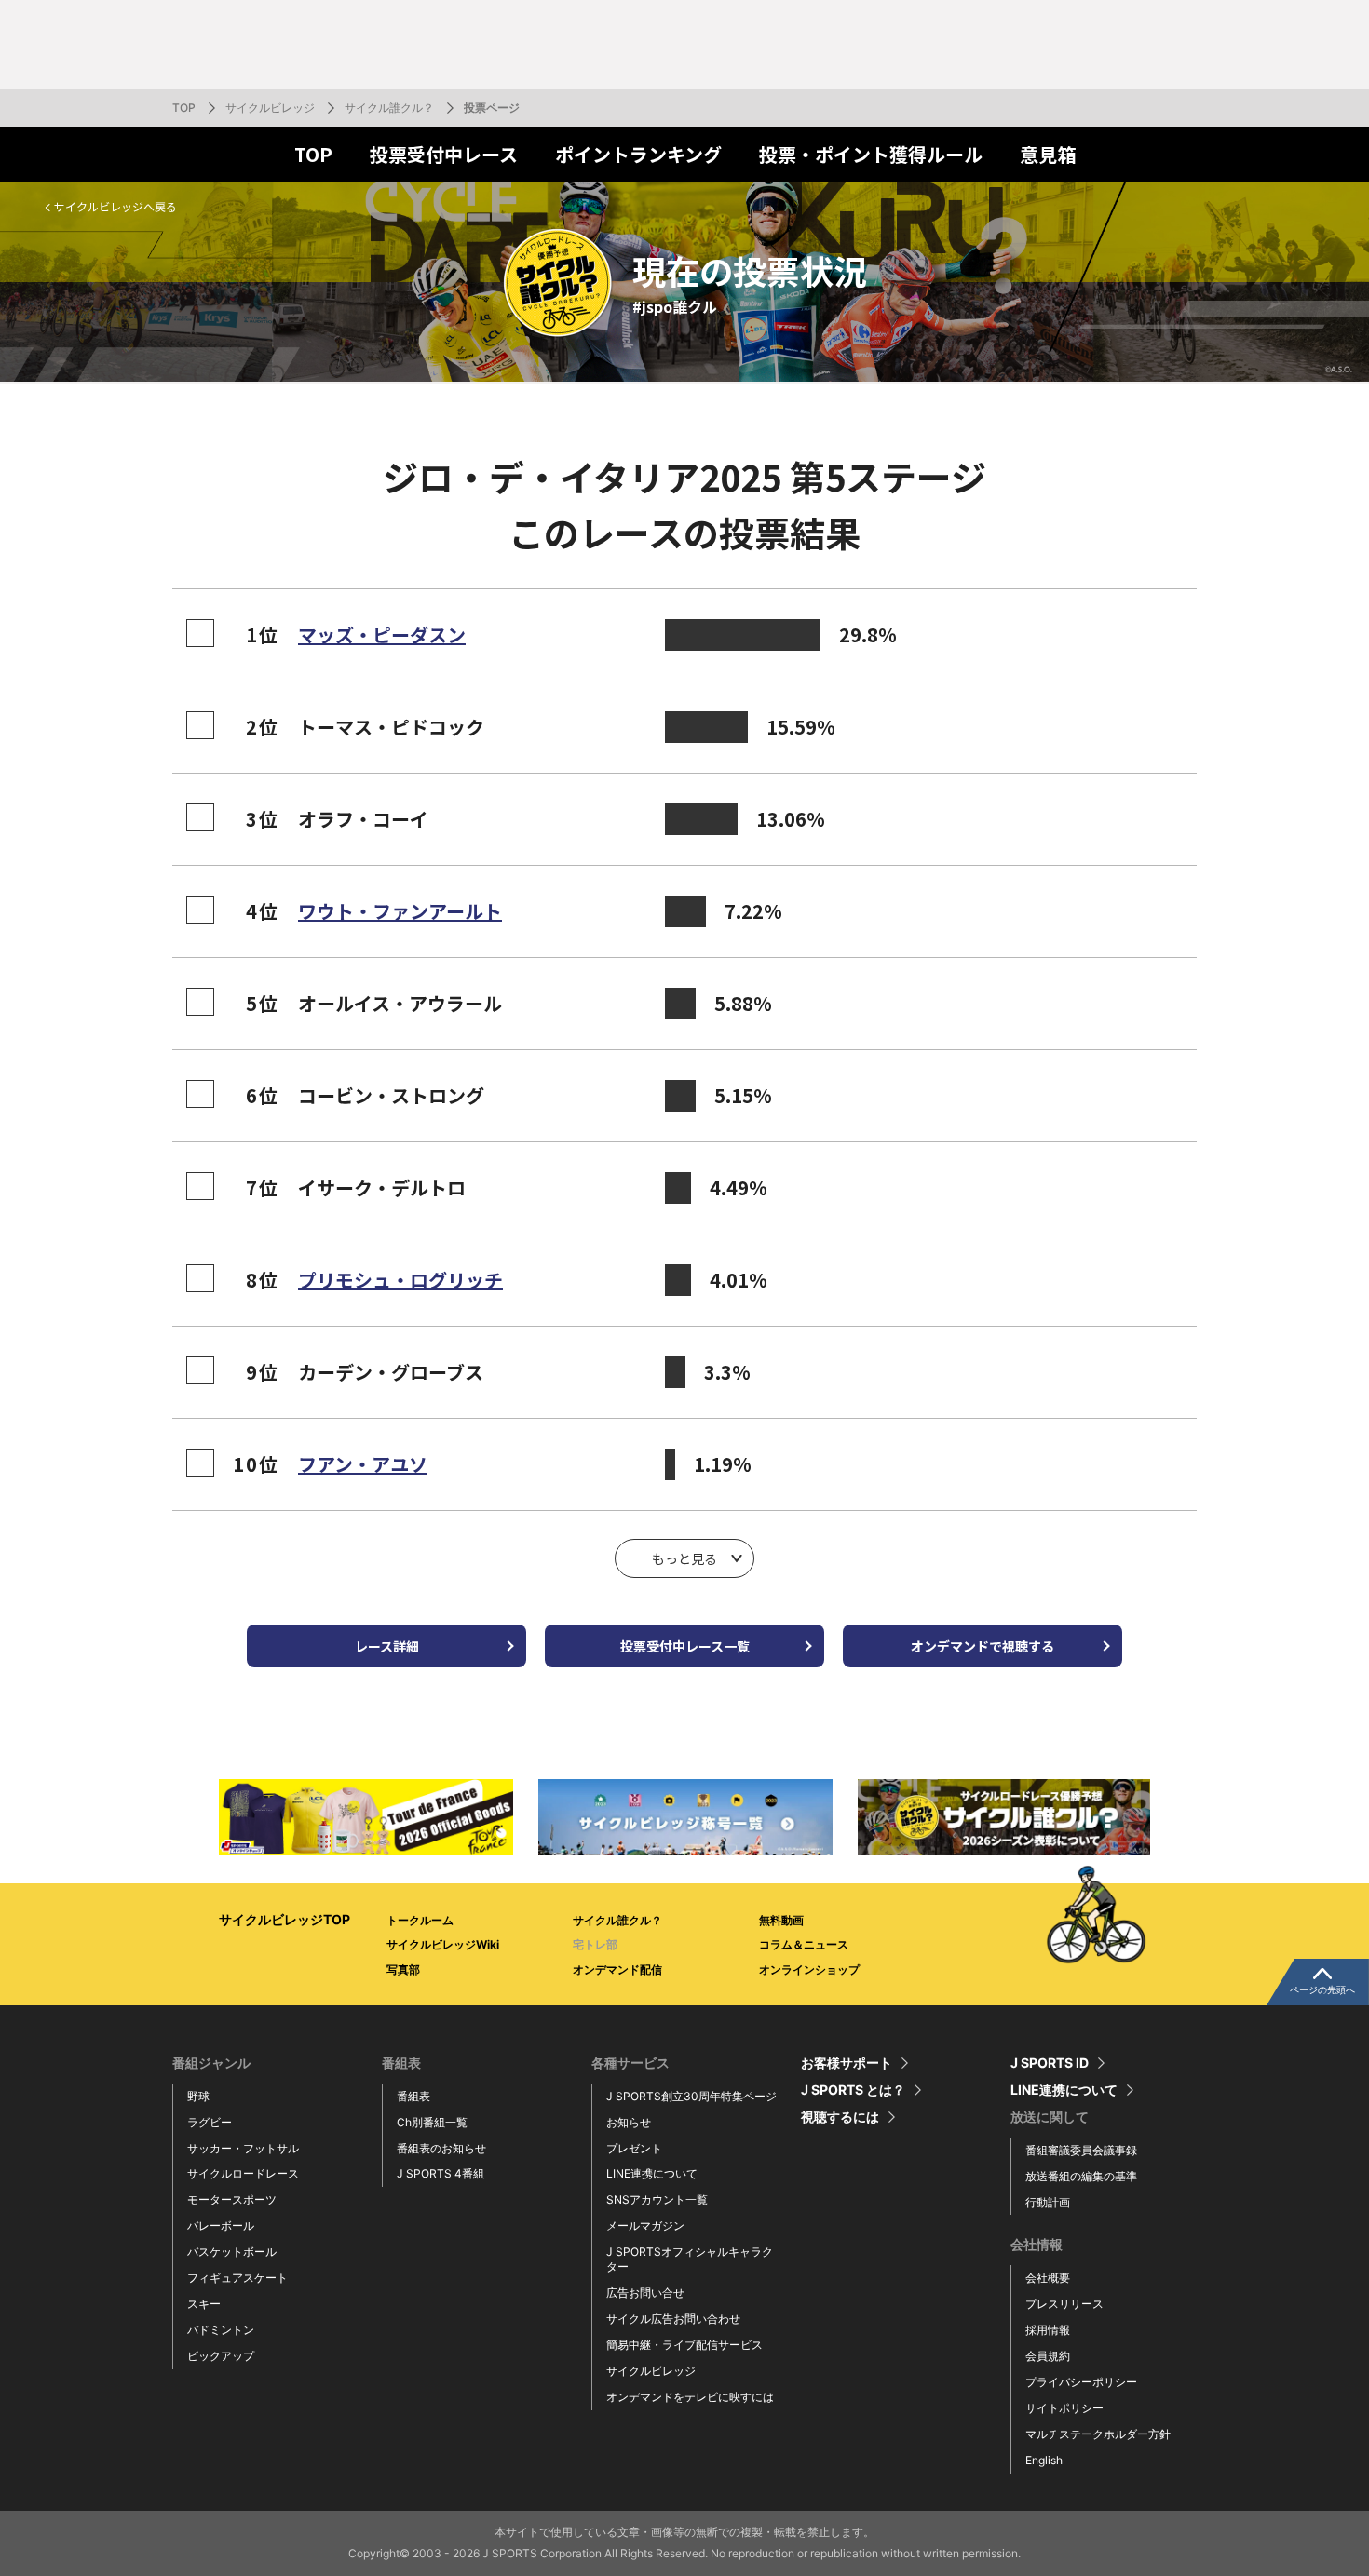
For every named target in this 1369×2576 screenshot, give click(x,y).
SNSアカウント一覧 (657, 2199)
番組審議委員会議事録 (1081, 2150)
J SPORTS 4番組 (441, 2173)
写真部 (403, 1969)
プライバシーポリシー (1081, 2382)
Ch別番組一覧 (432, 2122)
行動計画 (1048, 2202)
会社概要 (1048, 2278)
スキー (204, 2304)
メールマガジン (645, 2225)
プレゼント (634, 2148)
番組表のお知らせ (441, 2148)
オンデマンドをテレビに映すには (690, 2397)
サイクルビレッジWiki (443, 1944)
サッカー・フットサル (243, 2148)
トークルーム (420, 1920)
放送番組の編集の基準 (1081, 2176)
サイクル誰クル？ (389, 108)
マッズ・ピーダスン (382, 634)
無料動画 (781, 1920)
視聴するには (840, 2117)
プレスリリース (1064, 2304)
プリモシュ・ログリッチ (400, 1280)
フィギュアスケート (237, 2278)
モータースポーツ (232, 2199)
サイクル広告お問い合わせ (673, 2319)
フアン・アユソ (363, 1464)
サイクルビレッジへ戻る (115, 206)
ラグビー (210, 2122)
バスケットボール (232, 2252)
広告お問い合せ (645, 2293)
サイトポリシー (1064, 2408)
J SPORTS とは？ (853, 2090)
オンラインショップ (809, 1969)
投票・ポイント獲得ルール (871, 154)
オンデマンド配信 (617, 1969)
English (1044, 2460)
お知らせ (629, 2122)
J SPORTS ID (1050, 2063)
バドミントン (221, 2330)
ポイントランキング (638, 154)
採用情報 (1048, 2330)
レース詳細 (387, 1646)
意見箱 (1048, 154)
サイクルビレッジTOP (285, 1919)
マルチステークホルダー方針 (1098, 2434)
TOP (184, 108)
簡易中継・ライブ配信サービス (684, 2345)
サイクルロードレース (243, 2173)
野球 (198, 2096)
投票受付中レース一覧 (685, 1646)
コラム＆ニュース (804, 1944)
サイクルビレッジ (270, 108)
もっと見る (684, 1558)
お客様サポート (847, 2063)
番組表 (413, 2096)
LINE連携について (652, 2173)
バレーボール (221, 2225)
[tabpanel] (366, 1817)
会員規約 (1048, 2356)
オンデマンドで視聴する (983, 1646)
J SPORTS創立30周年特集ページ (691, 2096)
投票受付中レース (444, 154)
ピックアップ (221, 2356)
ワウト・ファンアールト (400, 911)
